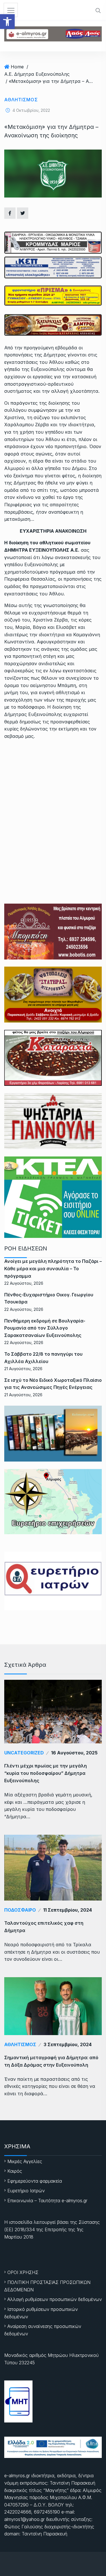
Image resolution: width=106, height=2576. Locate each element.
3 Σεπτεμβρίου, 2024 (68, 2044)
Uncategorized (24, 1753)
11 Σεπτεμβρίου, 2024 (68, 1910)
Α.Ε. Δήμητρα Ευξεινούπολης (37, 74)
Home (17, 67)
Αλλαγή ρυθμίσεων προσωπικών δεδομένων (55, 2299)
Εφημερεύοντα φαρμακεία (35, 2181)
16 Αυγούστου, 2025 (74, 1753)
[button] (7, 22)
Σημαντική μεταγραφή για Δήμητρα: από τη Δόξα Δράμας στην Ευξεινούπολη (51, 2061)
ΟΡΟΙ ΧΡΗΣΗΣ (23, 2272)
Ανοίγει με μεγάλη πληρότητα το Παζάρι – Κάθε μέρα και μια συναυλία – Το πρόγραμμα (53, 1268)
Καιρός (15, 2171)
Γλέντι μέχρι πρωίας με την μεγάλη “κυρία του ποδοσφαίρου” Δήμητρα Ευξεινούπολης (46, 1773)
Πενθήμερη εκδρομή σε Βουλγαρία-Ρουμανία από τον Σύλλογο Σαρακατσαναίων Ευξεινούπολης (45, 1328)
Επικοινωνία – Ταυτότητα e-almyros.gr (47, 2201)
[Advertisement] (53, 800)
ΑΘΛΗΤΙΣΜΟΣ (21, 100)
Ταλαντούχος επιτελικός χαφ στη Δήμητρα (44, 1927)
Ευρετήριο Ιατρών (26, 2191)
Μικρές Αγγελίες (25, 2161)
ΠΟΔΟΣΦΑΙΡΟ (20, 1910)
